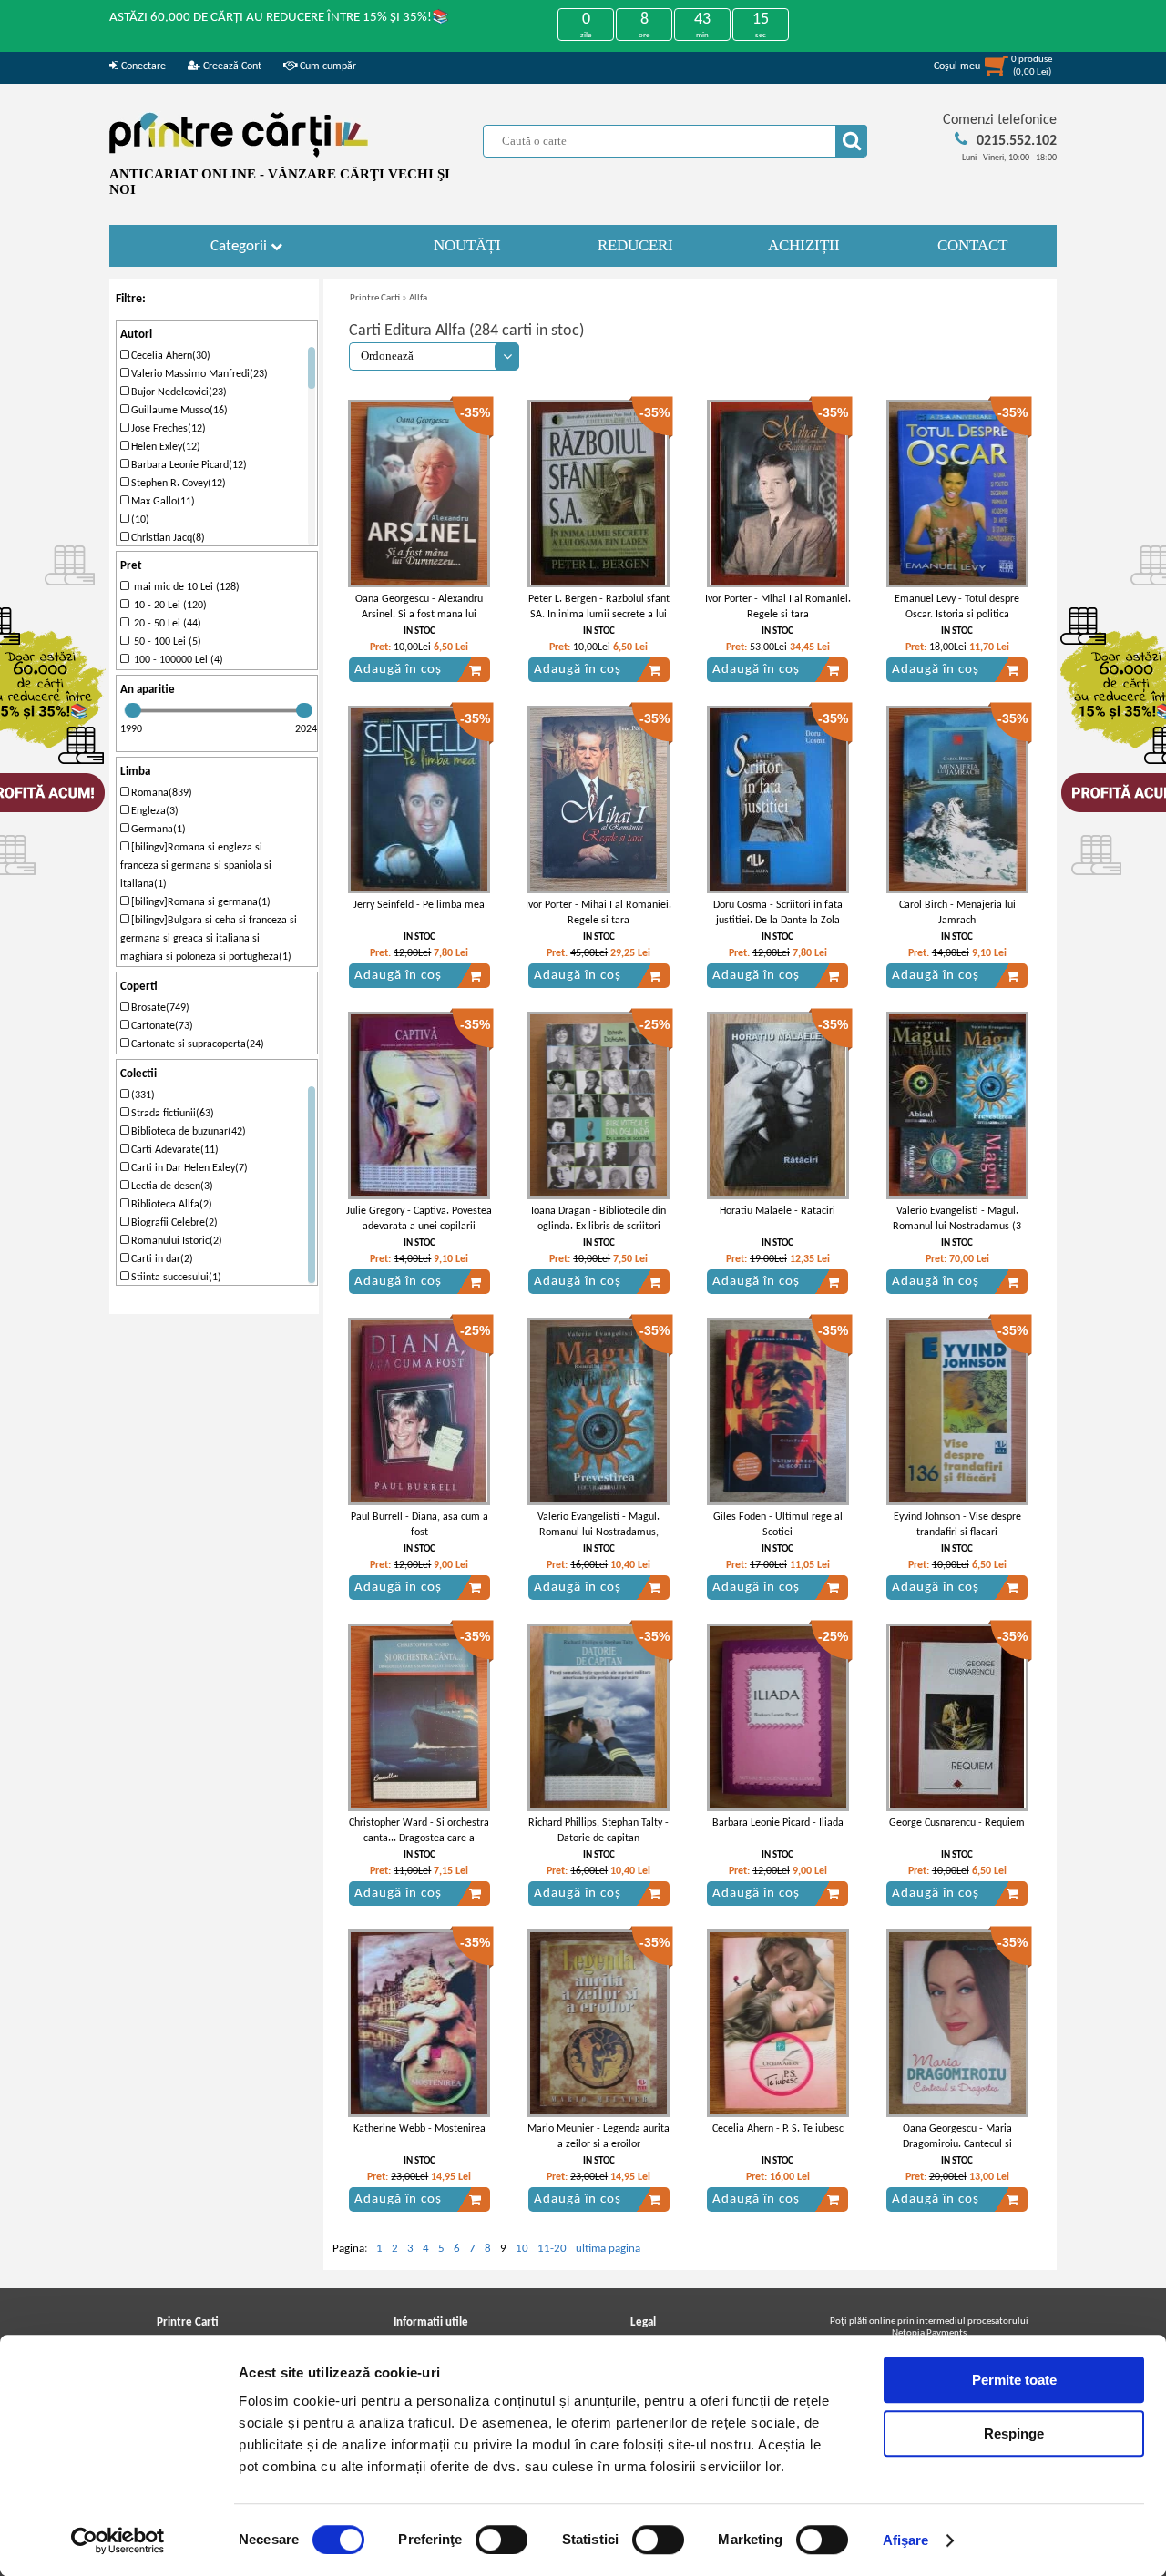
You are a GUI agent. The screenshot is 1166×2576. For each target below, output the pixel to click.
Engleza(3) (153, 811)
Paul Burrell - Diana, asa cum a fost (419, 1525)
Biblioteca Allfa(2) (170, 1205)
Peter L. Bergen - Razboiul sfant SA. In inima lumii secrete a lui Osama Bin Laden (599, 615)
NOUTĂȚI (467, 245)
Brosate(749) (159, 1008)
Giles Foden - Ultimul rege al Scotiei (778, 1525)
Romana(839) (160, 793)
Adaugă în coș (398, 670)
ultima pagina (608, 2249)
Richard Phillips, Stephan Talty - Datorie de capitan (598, 1831)
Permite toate (1014, 2380)
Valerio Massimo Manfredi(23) (198, 374)
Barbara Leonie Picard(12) (188, 465)
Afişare (906, 2540)
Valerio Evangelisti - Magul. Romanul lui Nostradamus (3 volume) (957, 1227)
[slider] (133, 710)
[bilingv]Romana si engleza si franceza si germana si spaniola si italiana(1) (196, 866)
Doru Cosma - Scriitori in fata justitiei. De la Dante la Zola (778, 913)
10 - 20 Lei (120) (168, 606)
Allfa (418, 298)
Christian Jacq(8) (167, 538)
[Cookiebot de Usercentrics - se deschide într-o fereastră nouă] (118, 2540)
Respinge (1014, 2433)
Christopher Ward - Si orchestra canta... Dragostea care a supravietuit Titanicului (419, 1838)
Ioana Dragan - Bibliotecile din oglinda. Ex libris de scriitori (598, 1219)
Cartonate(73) (161, 1026)
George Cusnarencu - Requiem (957, 1823)
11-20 (552, 2249)
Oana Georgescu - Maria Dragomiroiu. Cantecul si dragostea (957, 2144)
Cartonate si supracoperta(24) (196, 1044)
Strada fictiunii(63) (171, 1114)
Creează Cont (231, 66)
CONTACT (972, 245)
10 (522, 2249)
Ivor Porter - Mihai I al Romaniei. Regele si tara (778, 607)
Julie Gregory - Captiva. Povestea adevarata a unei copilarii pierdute (419, 1227)
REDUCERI (635, 245)
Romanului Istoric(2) (175, 1241)
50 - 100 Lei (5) (165, 642)
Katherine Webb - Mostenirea (419, 2129)
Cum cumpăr (327, 66)
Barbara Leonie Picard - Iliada (778, 1823)
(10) (139, 520)
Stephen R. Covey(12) (177, 484)
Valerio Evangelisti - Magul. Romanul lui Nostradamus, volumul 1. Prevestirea (598, 1532)
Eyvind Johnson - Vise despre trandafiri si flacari (957, 1525)
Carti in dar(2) (161, 1259)
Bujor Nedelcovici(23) (178, 392)
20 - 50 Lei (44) (165, 624)
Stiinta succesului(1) (175, 1278)
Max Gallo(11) (162, 502)
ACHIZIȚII (804, 245)
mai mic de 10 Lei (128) (184, 587)
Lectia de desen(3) (171, 1186)
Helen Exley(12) (164, 447)
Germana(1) (157, 830)
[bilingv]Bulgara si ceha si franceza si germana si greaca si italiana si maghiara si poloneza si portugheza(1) (209, 939)
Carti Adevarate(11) (174, 1150)
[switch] (501, 2540)
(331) (142, 1095)
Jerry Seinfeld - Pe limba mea (419, 905)
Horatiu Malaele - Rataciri (777, 1211)
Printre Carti (375, 298)
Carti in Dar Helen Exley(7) (188, 1168)
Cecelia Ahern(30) (169, 356)
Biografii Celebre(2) (173, 1223)
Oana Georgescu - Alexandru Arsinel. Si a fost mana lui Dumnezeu (419, 615)
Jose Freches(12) (167, 429)
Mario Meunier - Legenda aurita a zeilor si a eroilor (598, 2137)
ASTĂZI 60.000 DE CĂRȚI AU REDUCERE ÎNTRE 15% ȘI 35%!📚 (279, 18)
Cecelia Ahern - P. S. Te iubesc (778, 2129)
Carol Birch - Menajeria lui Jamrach (957, 913)
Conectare (142, 66)
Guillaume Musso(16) (178, 411)
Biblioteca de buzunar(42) (187, 1132)
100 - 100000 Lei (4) (176, 660)
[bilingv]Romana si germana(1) (199, 902)
